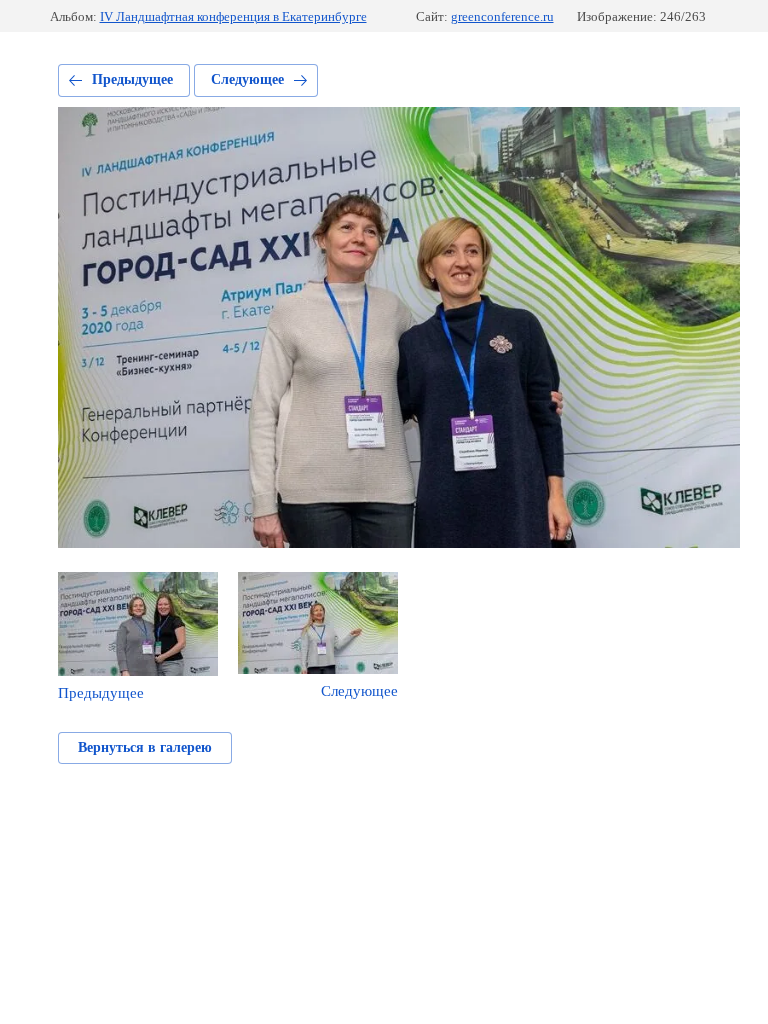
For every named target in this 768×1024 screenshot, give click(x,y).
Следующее (247, 79)
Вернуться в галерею (145, 747)
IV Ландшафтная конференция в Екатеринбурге (233, 16)
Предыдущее (132, 79)
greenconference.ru (502, 16)
